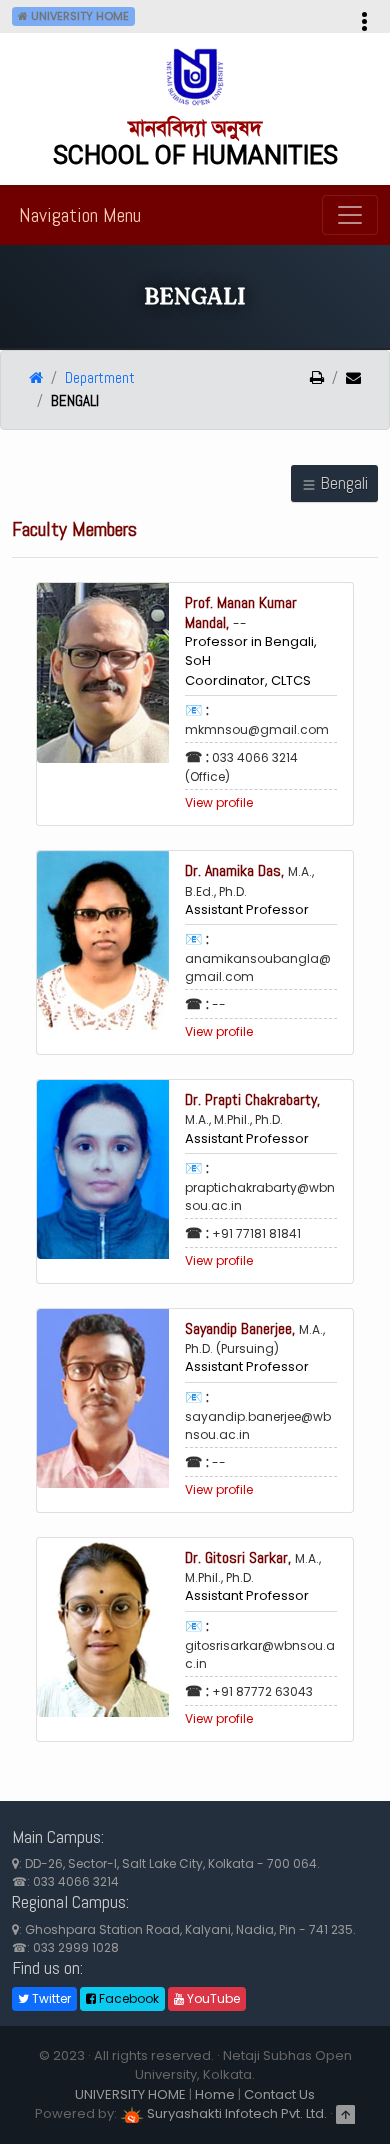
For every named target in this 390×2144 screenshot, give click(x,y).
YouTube (212, 1998)
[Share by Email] (346, 379)
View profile (219, 802)
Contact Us (279, 2094)
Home (215, 2094)
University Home (78, 16)
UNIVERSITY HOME (130, 2094)
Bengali (342, 483)
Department (100, 377)
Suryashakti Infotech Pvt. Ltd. (235, 2113)
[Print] (317, 379)
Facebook (127, 1998)
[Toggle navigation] (350, 215)
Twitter (50, 1998)
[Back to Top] (346, 2113)
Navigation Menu (80, 215)
